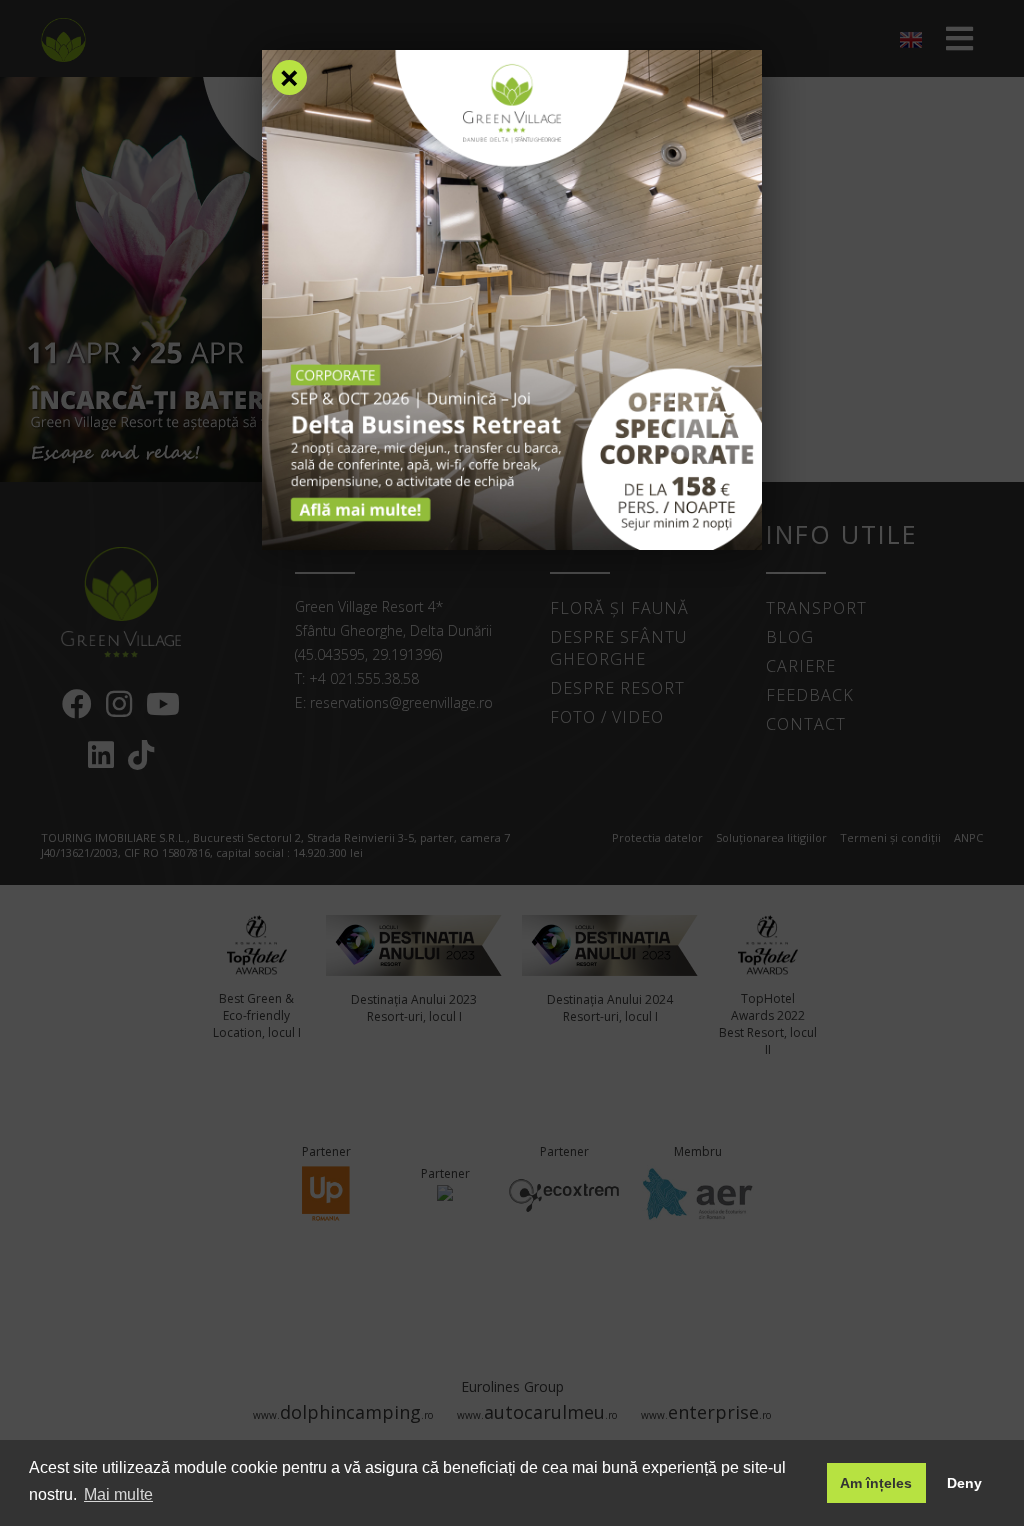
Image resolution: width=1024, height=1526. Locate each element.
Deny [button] (964, 1483)
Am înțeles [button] (876, 1483)
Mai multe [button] (118, 1494)
